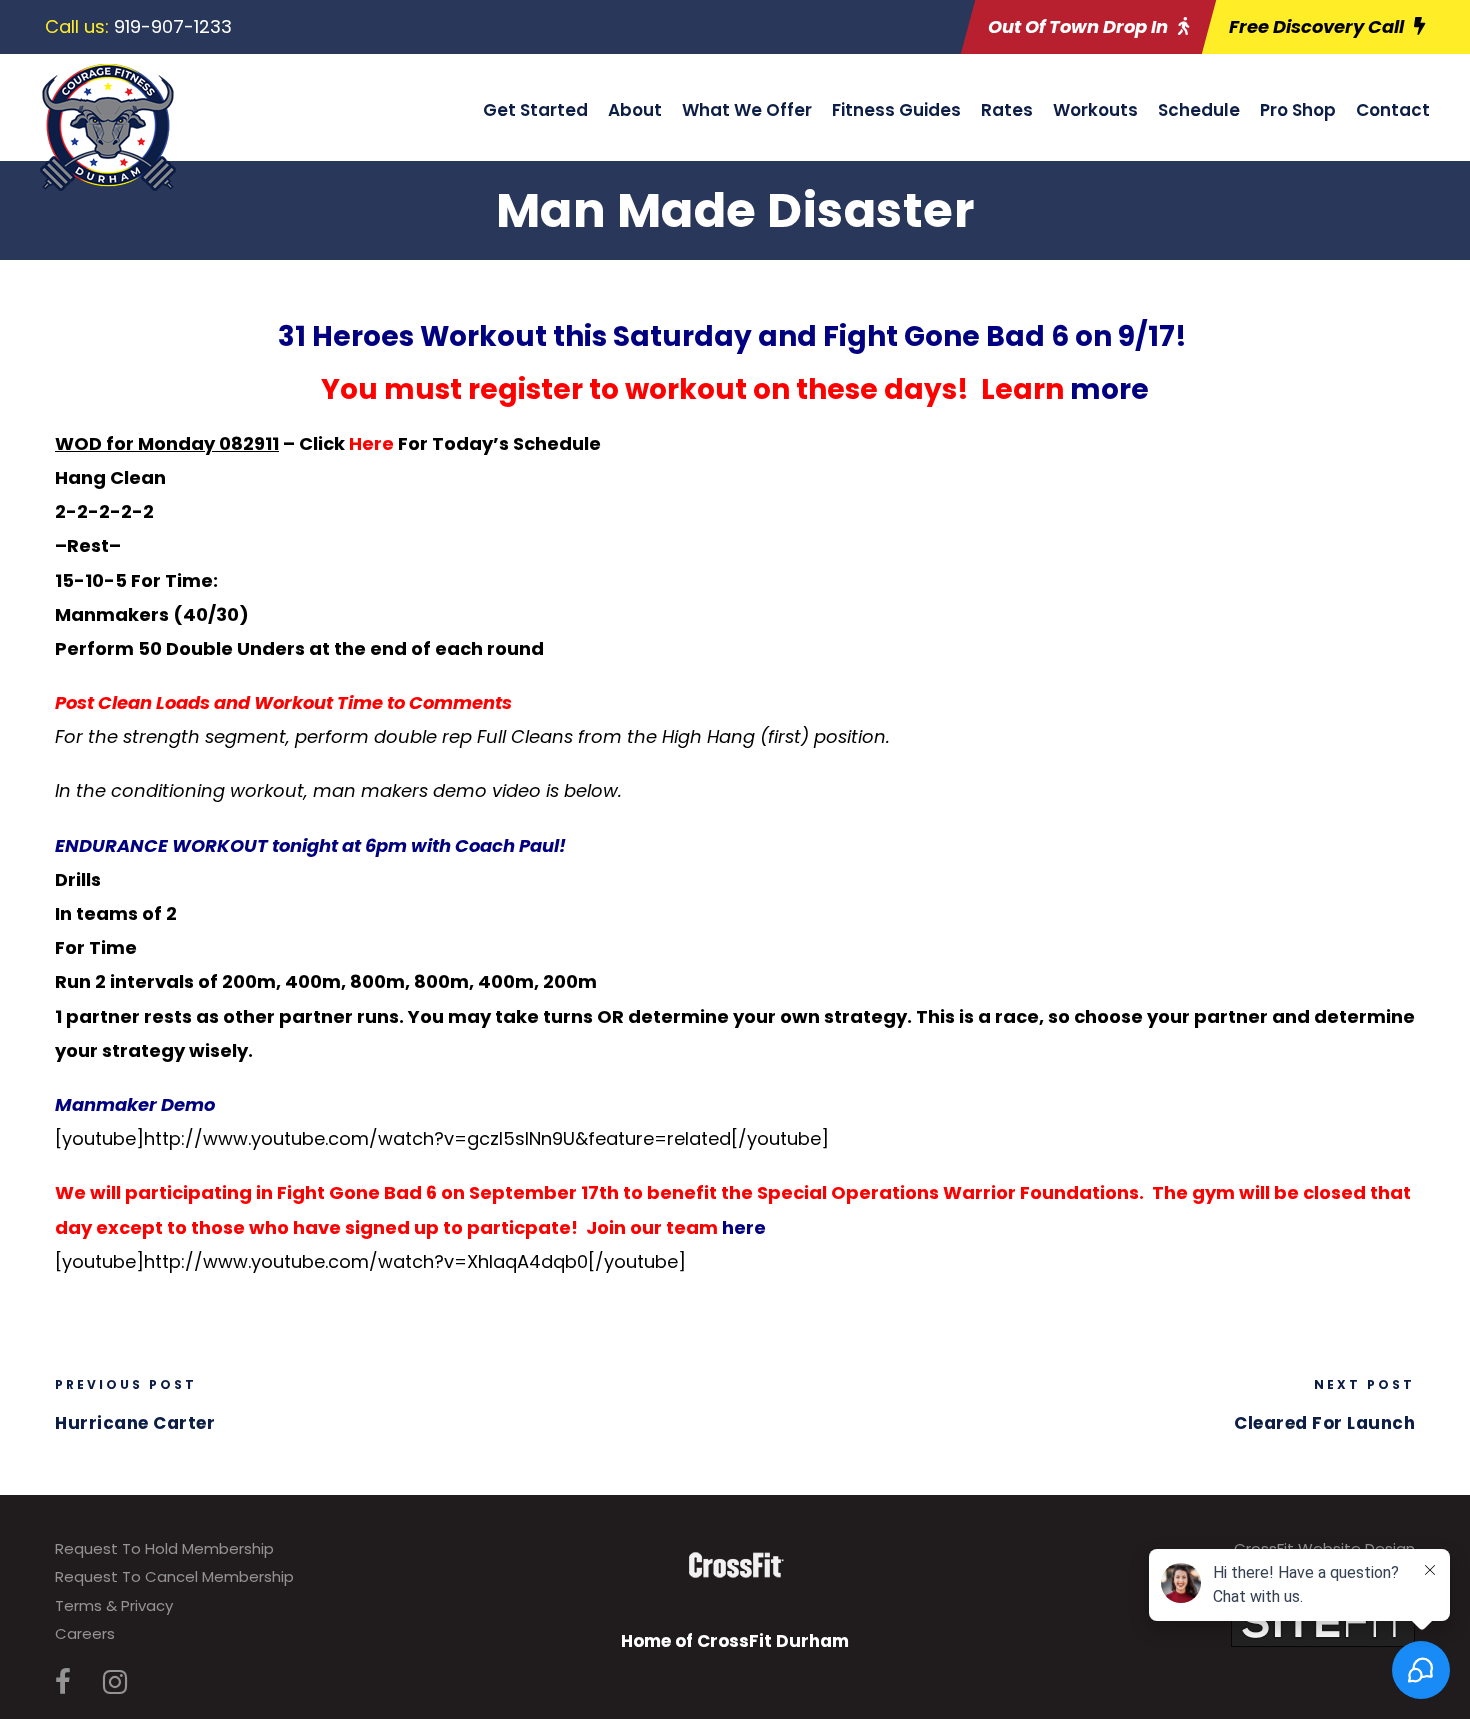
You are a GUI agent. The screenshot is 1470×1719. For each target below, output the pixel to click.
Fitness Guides (896, 110)
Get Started (535, 110)
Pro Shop (1298, 110)
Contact (1393, 110)
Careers (85, 1633)
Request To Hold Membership (164, 1548)
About (635, 110)
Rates (1007, 110)
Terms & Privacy (114, 1605)
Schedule (1199, 110)
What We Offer (747, 110)
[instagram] (115, 1682)
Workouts (1095, 110)
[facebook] (63, 1682)
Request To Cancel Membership (174, 1576)
